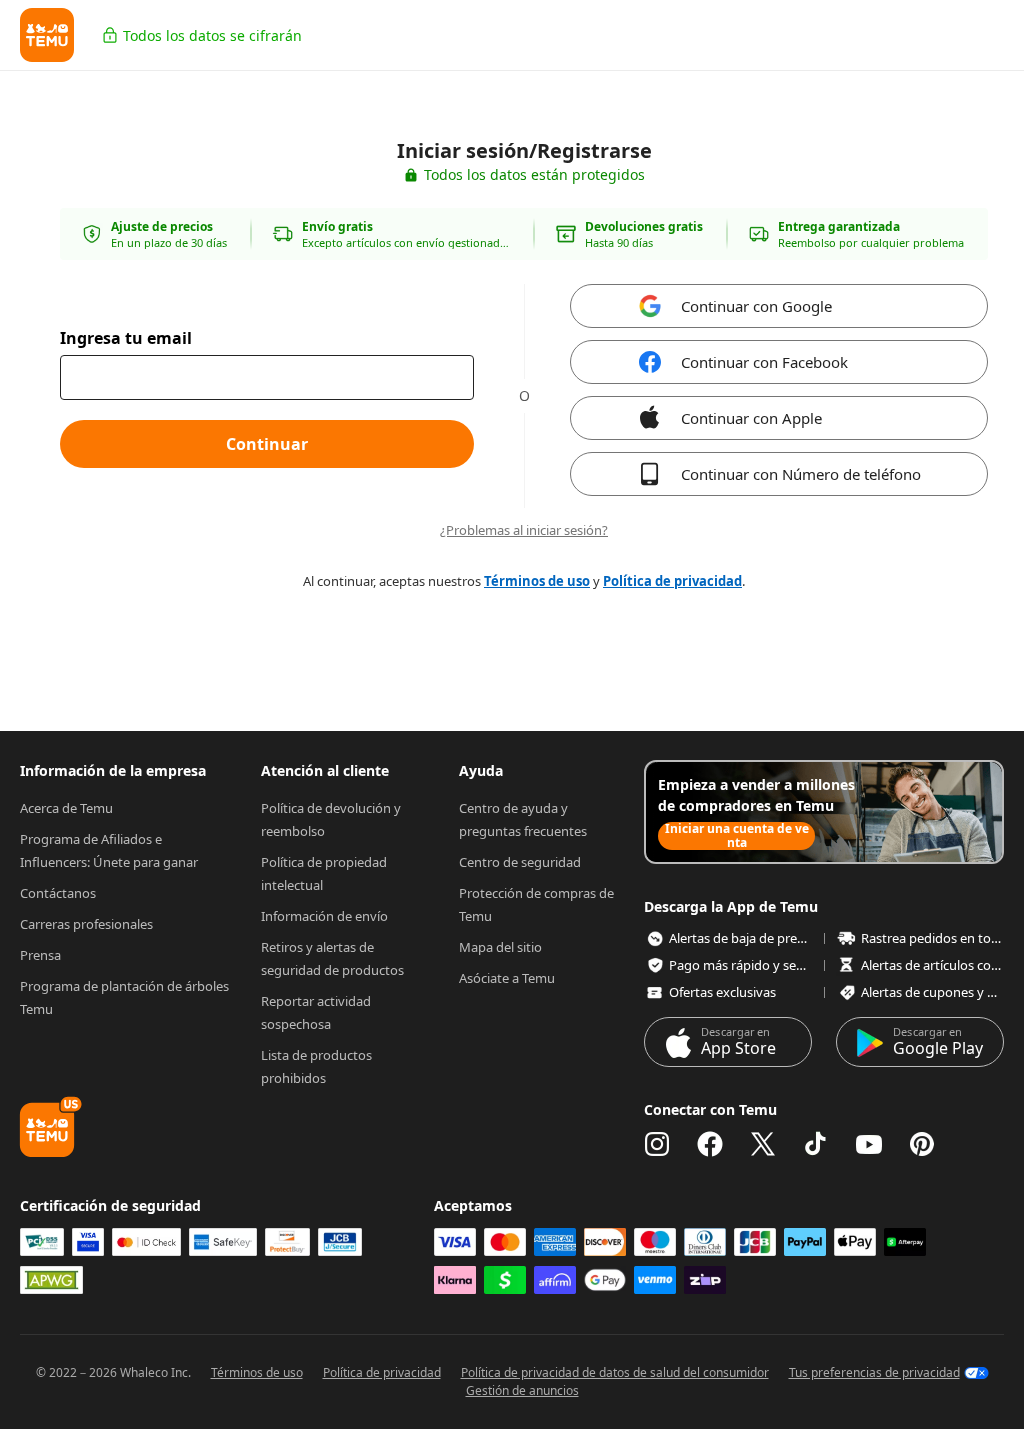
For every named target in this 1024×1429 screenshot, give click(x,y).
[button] (47, 35)
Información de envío (324, 916)
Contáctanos (58, 893)
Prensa (40, 955)
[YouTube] (869, 1144)
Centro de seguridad (520, 862)
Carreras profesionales (86, 924)
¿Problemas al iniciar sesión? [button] (524, 530)
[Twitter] (763, 1144)
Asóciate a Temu (507, 978)
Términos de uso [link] (537, 581)
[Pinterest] (922, 1144)
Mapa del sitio (500, 947)
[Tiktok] (816, 1144)
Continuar (267, 444)
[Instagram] (657, 1144)
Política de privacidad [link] (672, 581)
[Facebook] (710, 1144)
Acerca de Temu (66, 808)
